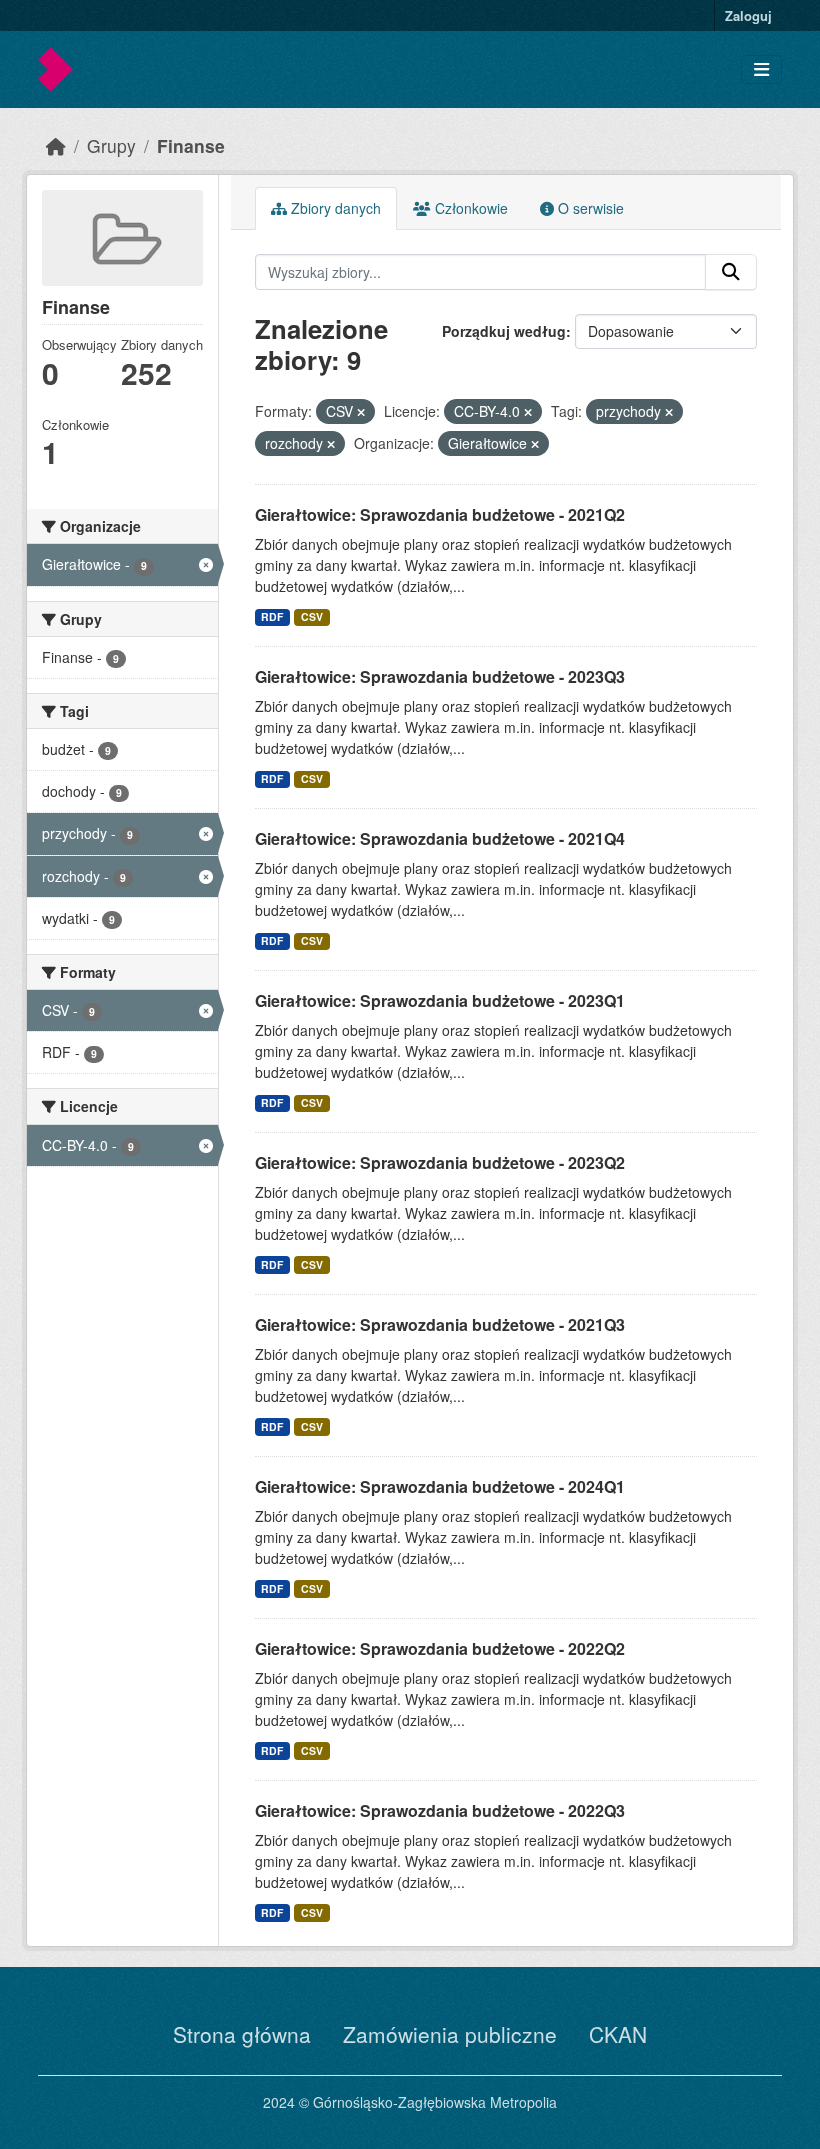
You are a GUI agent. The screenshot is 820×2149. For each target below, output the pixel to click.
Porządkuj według (504, 331)
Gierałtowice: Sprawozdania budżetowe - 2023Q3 (440, 676)
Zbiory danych (334, 208)
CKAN (618, 2034)
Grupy (111, 145)
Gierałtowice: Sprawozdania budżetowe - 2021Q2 (440, 514)
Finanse (191, 145)
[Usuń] (361, 412)
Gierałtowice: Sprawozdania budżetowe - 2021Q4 (440, 838)
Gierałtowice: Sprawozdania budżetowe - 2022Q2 (440, 1648)
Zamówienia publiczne (450, 2034)
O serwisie (589, 208)
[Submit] (731, 272)
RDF (272, 616)
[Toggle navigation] (761, 69)
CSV (312, 616)
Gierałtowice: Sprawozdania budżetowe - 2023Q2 (440, 1162)
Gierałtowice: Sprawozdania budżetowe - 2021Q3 (440, 1324)
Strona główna (242, 2034)
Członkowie (469, 208)
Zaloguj (748, 15)
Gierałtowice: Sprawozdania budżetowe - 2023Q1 (440, 1000)
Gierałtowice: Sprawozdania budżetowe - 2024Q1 (440, 1486)
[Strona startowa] (56, 145)
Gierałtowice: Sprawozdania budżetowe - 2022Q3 (440, 1810)
